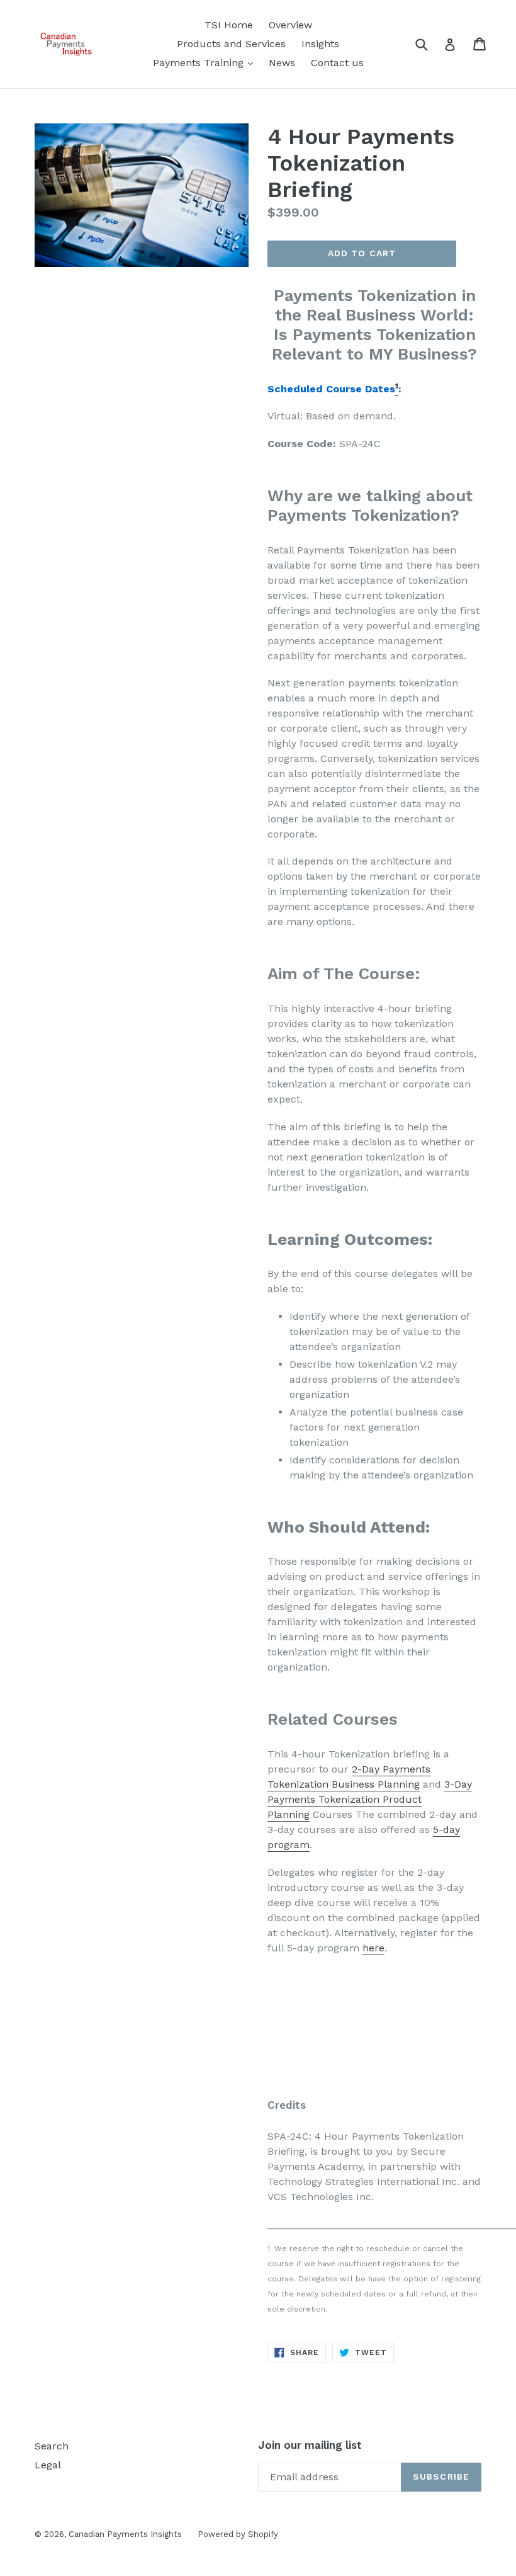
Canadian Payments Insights (125, 2534)
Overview (290, 25)
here (373, 1948)
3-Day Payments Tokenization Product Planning (370, 1799)
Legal (48, 2465)
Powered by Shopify (238, 2534)
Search (52, 2446)
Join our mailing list (310, 2445)
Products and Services (231, 44)
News (282, 63)
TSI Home (229, 25)
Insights (320, 44)
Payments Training (206, 62)
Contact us (337, 63)
